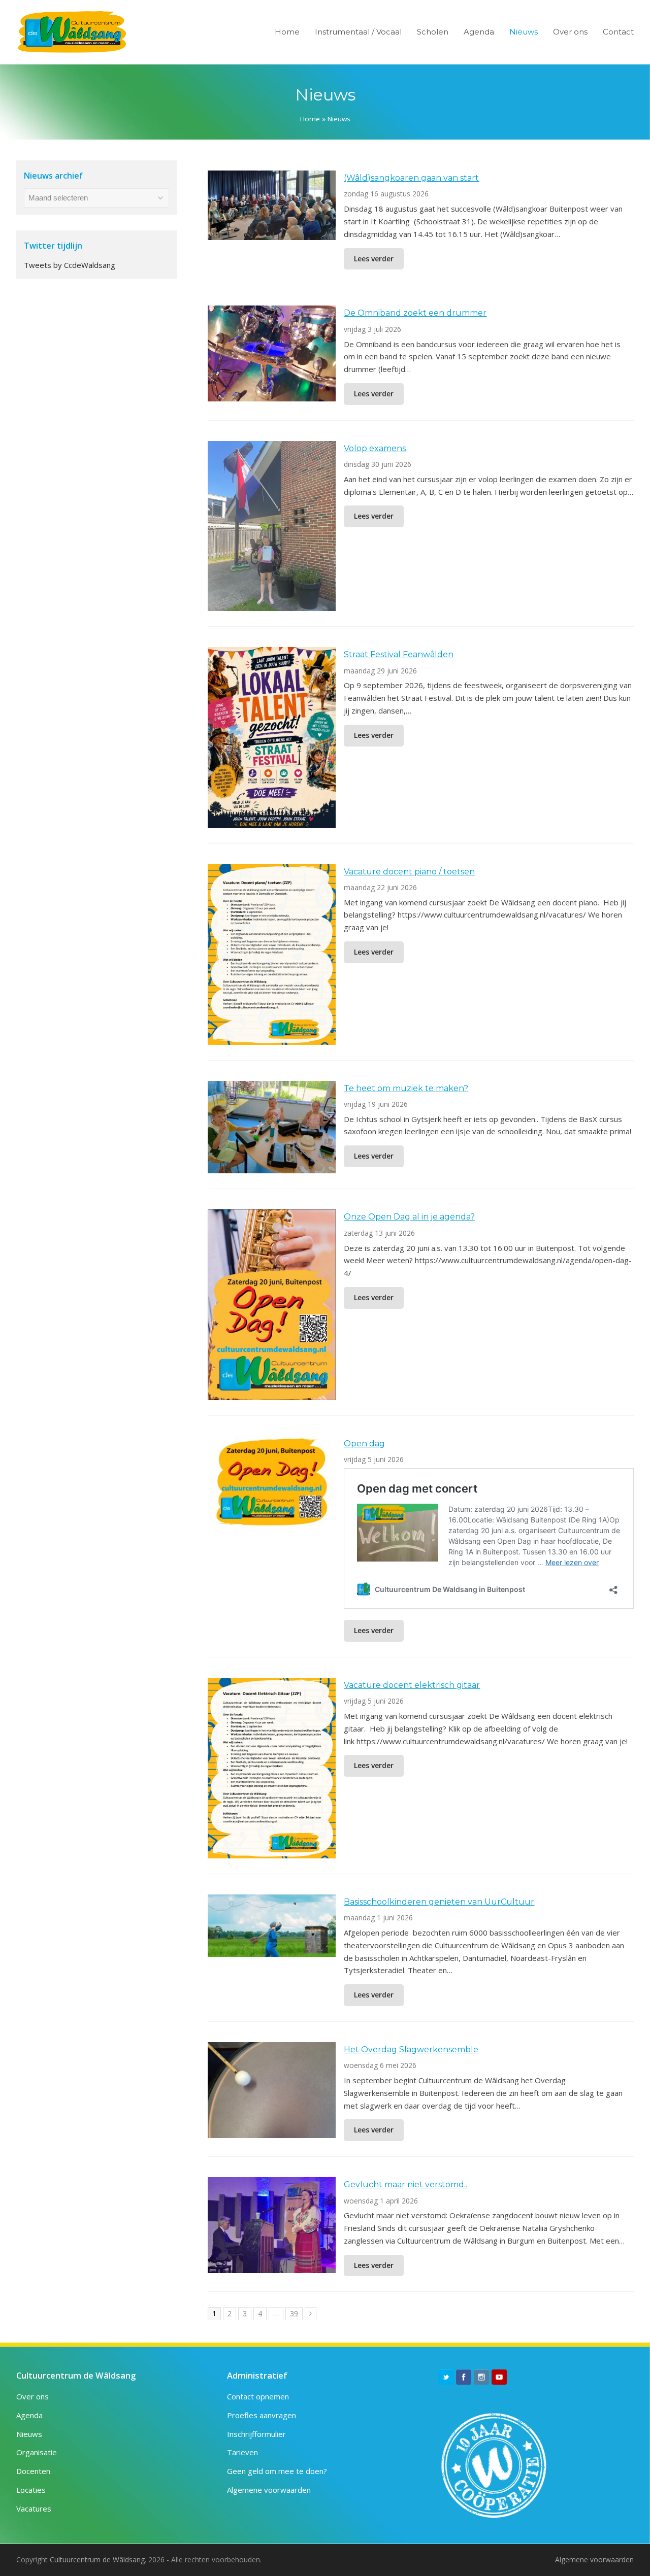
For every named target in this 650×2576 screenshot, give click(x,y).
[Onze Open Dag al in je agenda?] (272, 1394)
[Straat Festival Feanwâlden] (272, 822)
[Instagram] (481, 2377)
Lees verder (374, 259)
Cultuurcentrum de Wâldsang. (98, 2560)
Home (310, 119)
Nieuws (29, 2434)
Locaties (31, 2490)
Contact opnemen (258, 2396)
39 (296, 2313)
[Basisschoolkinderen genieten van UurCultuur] (272, 1950)
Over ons (32, 2396)
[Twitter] (446, 2377)
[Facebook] (464, 2377)
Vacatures (34, 2509)
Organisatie (37, 2452)
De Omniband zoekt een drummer (415, 313)
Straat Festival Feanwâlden (399, 654)
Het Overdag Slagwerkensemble (411, 2049)
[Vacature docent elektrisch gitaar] (272, 1852)
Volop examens (375, 448)
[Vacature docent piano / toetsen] (272, 1038)
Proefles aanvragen (262, 2415)
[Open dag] (272, 1520)
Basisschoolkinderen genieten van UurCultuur (439, 1902)
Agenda (29, 2415)
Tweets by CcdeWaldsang (70, 265)
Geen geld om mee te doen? (277, 2471)
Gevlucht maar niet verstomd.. (405, 2184)
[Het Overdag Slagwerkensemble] (272, 2131)
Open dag (364, 1444)
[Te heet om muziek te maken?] (272, 1167)
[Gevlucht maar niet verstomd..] (272, 2266)
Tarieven (242, 2452)
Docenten (33, 2471)
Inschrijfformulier (256, 2434)
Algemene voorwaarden (269, 2490)
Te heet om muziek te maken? (406, 1088)
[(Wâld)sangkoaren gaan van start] (272, 233)
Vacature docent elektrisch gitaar (412, 1685)
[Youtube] (499, 2377)
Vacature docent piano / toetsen (409, 872)
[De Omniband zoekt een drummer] (272, 395)
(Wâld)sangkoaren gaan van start (411, 178)
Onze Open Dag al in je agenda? (409, 1217)
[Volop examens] (272, 604)
